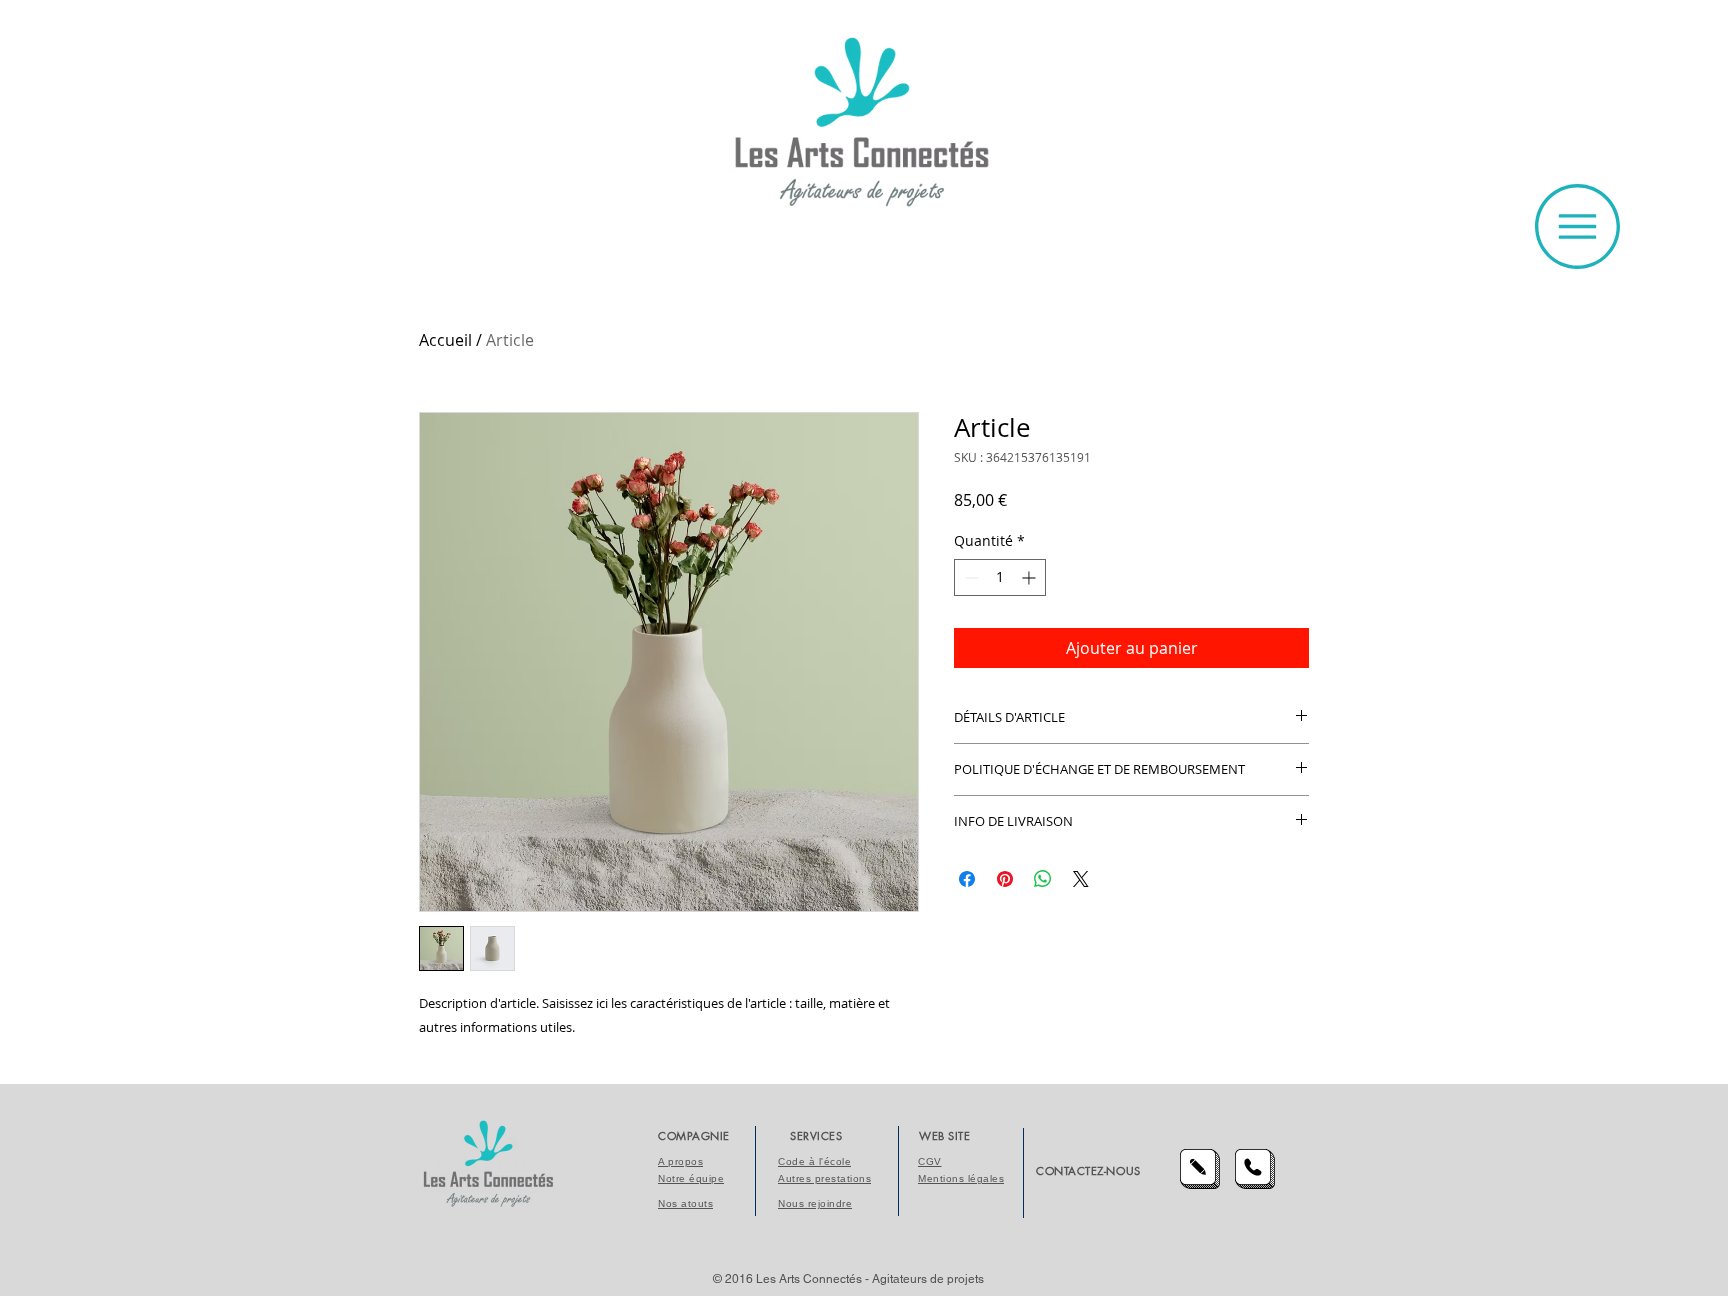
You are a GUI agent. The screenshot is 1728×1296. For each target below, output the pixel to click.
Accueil (445, 340)
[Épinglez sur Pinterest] (1005, 879)
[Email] (1200, 1169)
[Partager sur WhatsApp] (1043, 879)
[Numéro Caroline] (1255, 1169)
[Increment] (1030, 577)
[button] (1577, 226)
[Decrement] (969, 577)
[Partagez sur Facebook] (967, 879)
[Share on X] (1081, 879)
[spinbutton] (1000, 577)
